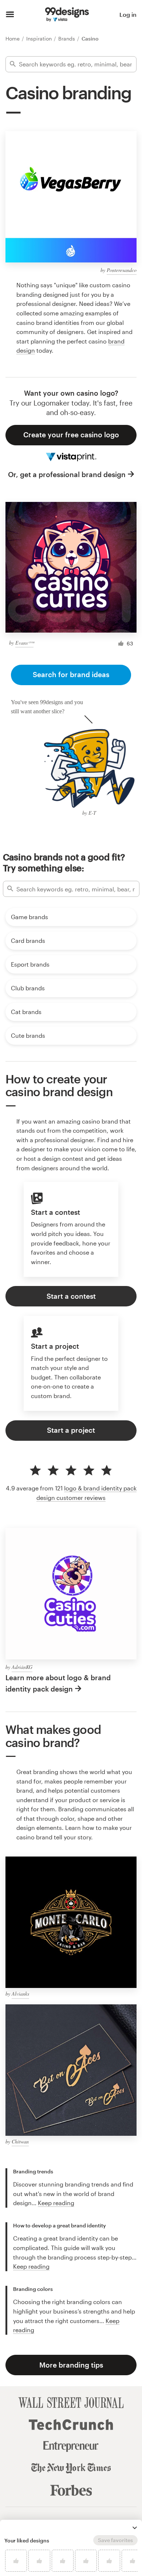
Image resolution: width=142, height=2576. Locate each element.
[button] (135, 2528)
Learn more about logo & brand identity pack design (58, 1683)
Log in (128, 14)
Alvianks (20, 1994)
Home (13, 39)
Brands (67, 39)
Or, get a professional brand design (67, 474)
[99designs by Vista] (67, 15)
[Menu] (10, 15)
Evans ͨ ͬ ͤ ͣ (24, 643)
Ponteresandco (122, 270)
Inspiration (40, 39)
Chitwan (20, 2141)
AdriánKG (22, 1667)
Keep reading (56, 2203)
